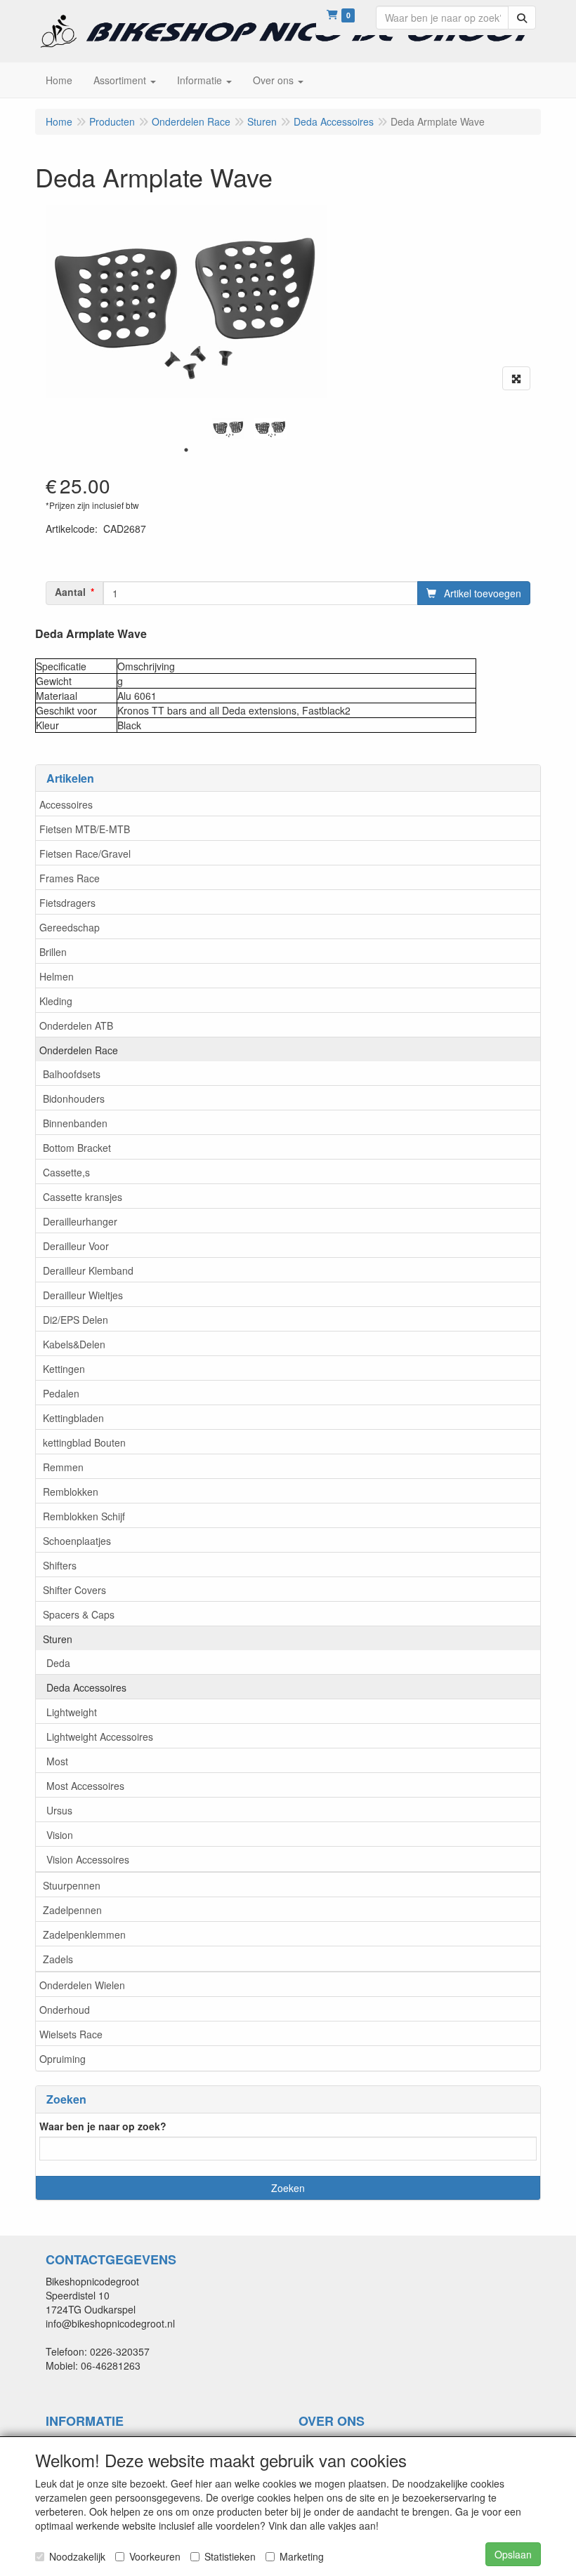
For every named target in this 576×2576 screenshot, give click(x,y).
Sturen (58, 1639)
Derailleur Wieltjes (83, 1295)
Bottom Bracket (77, 1148)
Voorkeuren (155, 2556)
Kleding (56, 1001)
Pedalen (61, 1393)
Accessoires (66, 804)
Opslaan (513, 2554)
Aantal (70, 592)
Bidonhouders (74, 1098)
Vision (60, 1835)
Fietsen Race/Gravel (85, 854)
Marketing (302, 2556)
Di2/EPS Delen (76, 1320)
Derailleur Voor (76, 1246)
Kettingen (64, 1369)
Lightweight (72, 1712)
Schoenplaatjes (77, 1541)
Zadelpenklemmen (84, 1934)
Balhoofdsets (72, 1074)
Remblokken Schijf (84, 1516)
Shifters (60, 1565)
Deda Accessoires (86, 1687)
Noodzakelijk (77, 2556)
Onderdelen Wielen (82, 1985)
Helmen (57, 976)
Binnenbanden (75, 1123)
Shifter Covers (74, 1590)
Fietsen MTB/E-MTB (85, 829)
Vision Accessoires (88, 1859)
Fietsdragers (67, 903)
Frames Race (70, 878)
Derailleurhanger (80, 1221)
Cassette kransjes (83, 1197)
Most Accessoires (85, 1786)
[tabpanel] (228, 429)
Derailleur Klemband (88, 1270)
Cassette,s (66, 1172)
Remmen (63, 1467)
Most (57, 1761)
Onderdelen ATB (76, 1025)
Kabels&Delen (74, 1344)
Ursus (59, 1810)
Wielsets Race (71, 2034)
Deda (58, 1663)
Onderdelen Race (79, 1050)
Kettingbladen (73, 1418)
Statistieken (230, 2556)
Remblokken (71, 1492)
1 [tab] (186, 450)
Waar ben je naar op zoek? (103, 2126)
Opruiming (63, 2059)
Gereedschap (70, 927)
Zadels (58, 1959)
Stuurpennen (72, 1885)
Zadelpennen (72, 1910)
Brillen (53, 952)
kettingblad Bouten (84, 1442)
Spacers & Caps (79, 1614)
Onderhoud (65, 2010)
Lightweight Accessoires (100, 1737)
